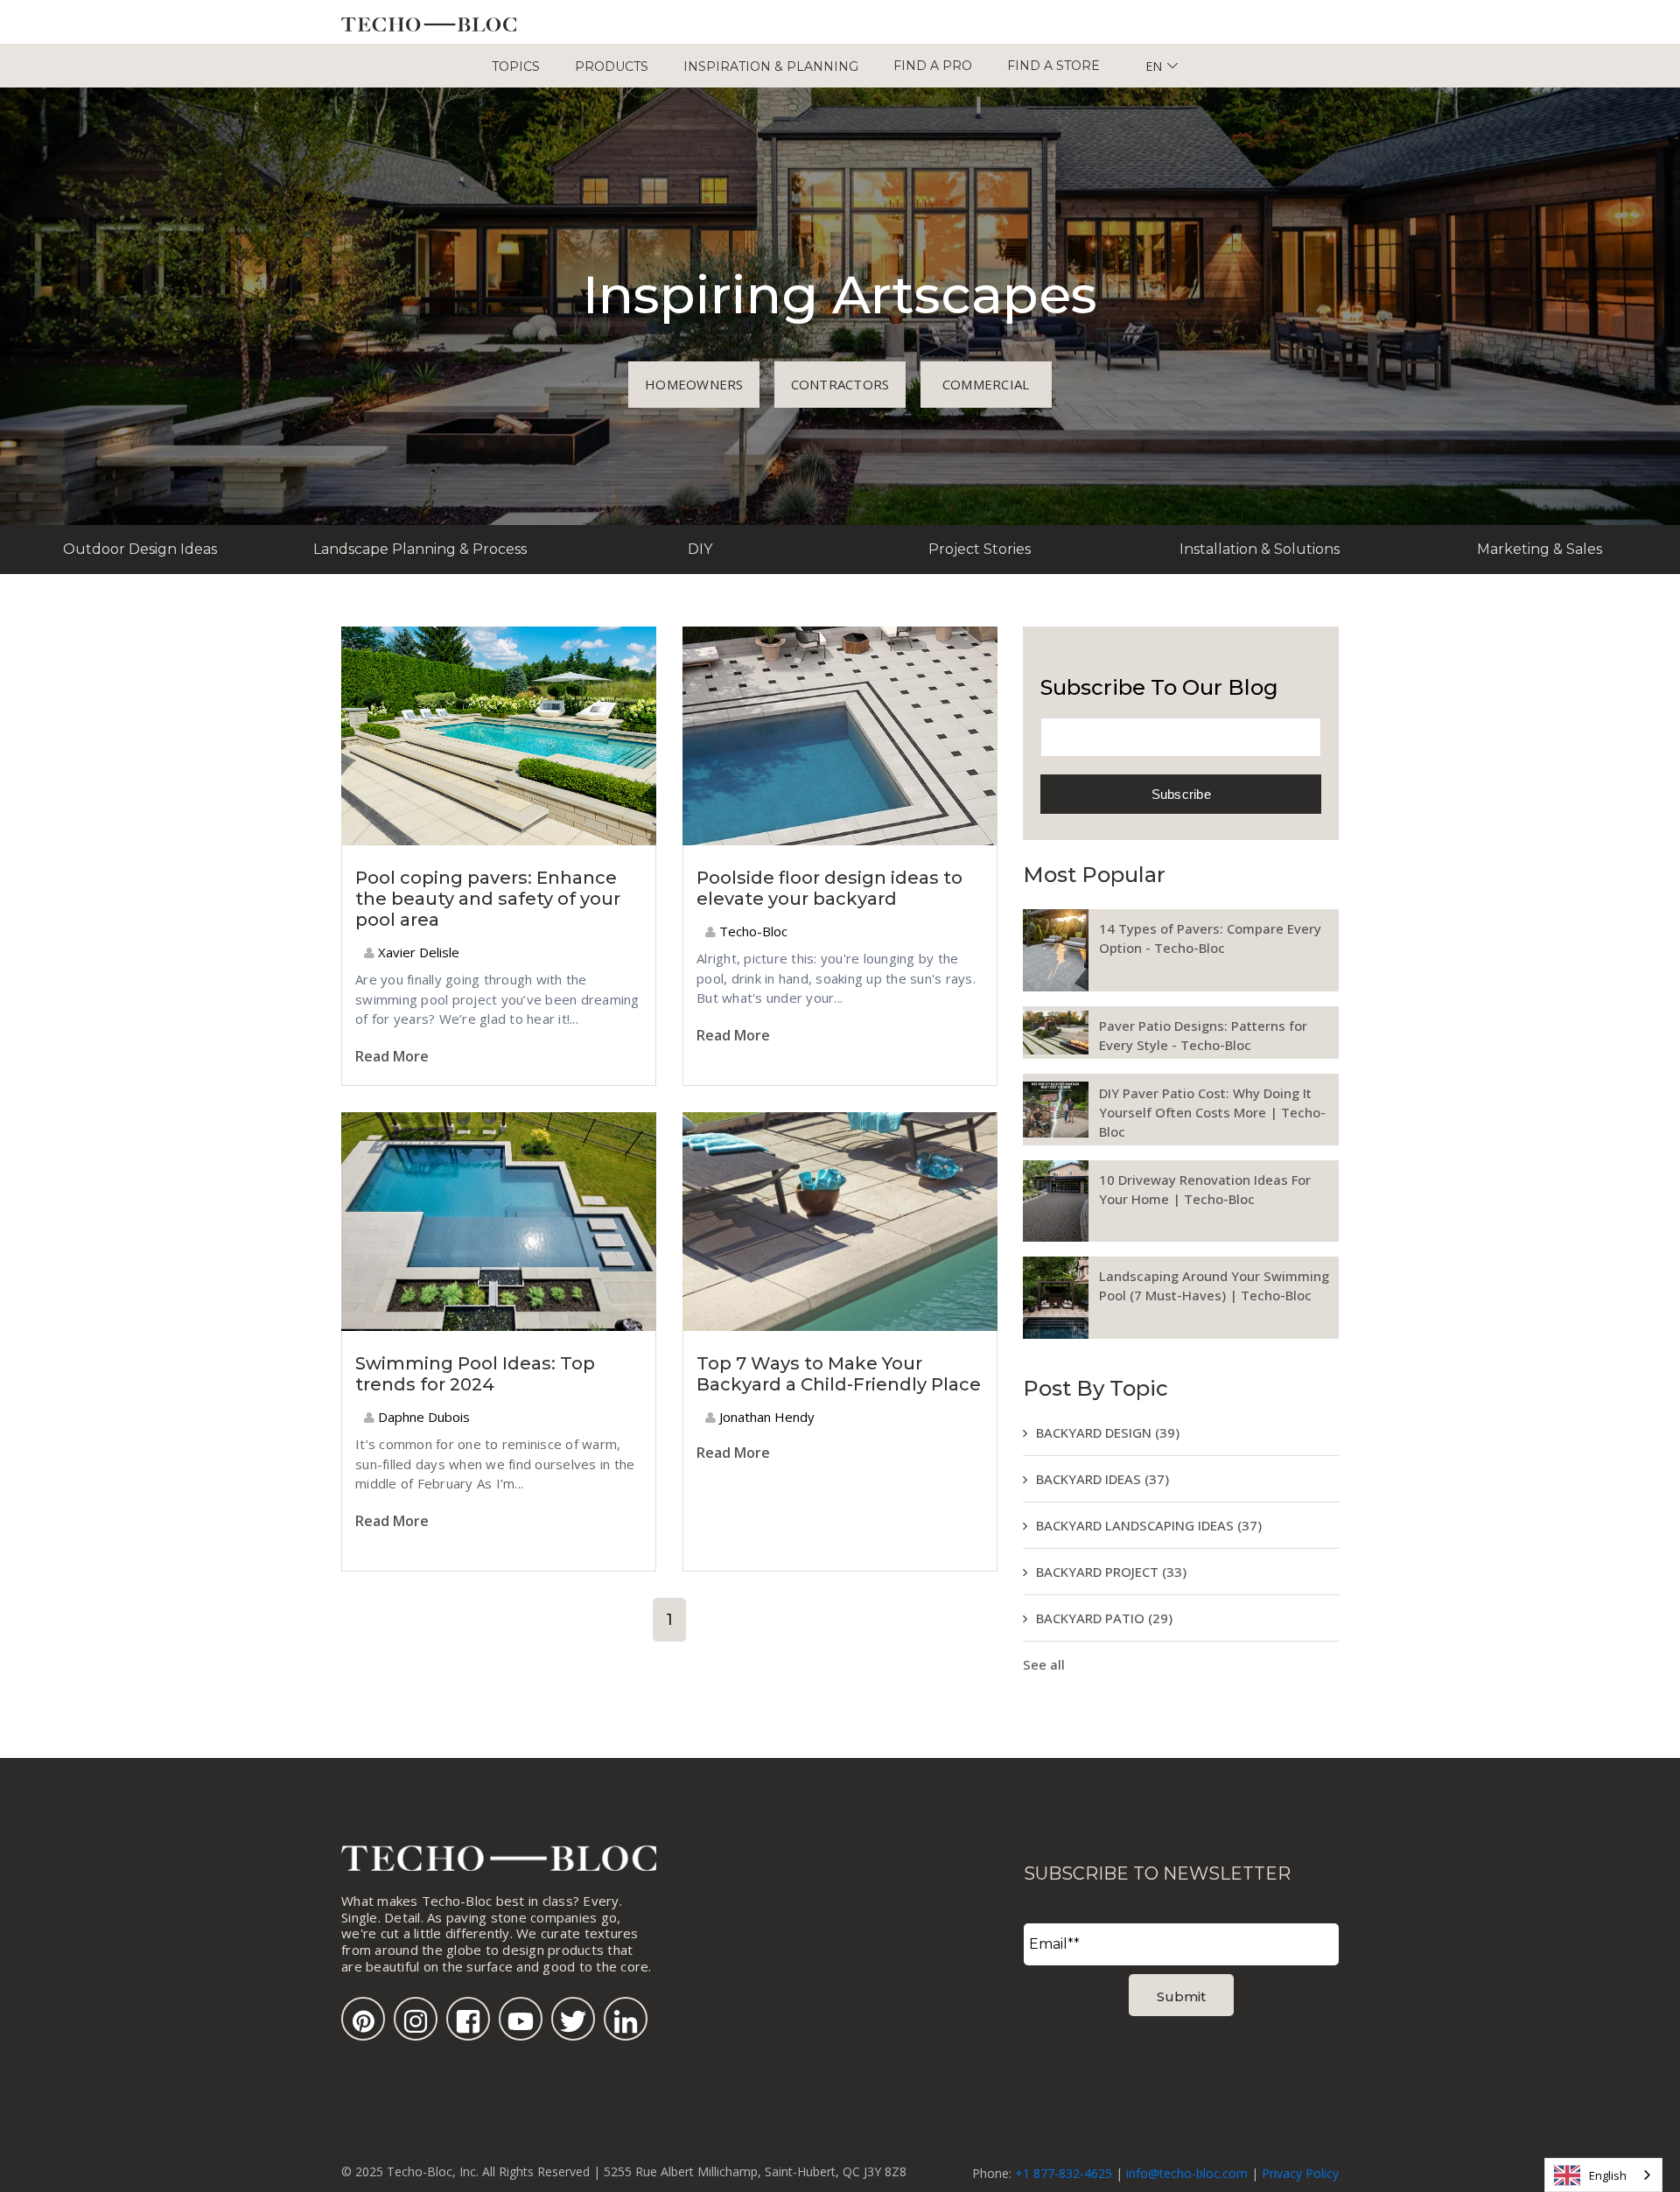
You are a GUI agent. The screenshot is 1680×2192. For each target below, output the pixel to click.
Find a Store (1053, 66)
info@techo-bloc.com (1187, 2173)
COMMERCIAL (986, 384)
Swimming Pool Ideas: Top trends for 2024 (475, 1374)
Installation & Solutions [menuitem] (1260, 549)
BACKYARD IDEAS (1102, 1479)
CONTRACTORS (840, 384)
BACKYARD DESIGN (1108, 1432)
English (1608, 2175)
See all (1044, 1664)
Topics (516, 67)
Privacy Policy (1300, 2173)
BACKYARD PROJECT (1111, 1572)
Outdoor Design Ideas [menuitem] (140, 549)
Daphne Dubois (422, 1417)
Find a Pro (933, 66)
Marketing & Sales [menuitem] (1540, 549)
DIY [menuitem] (700, 549)
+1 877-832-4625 (1064, 2173)
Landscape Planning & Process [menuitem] (420, 549)
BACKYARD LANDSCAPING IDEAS (1149, 1525)
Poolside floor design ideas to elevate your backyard (829, 888)
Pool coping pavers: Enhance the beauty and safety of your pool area (488, 899)
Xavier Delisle (417, 952)
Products (612, 67)
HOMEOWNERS (694, 384)
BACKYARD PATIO (1104, 1618)
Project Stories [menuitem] (980, 549)
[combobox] (1603, 2175)
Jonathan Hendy (765, 1417)
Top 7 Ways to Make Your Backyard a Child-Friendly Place (839, 1374)
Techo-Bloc (752, 931)
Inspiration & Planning (771, 67)
